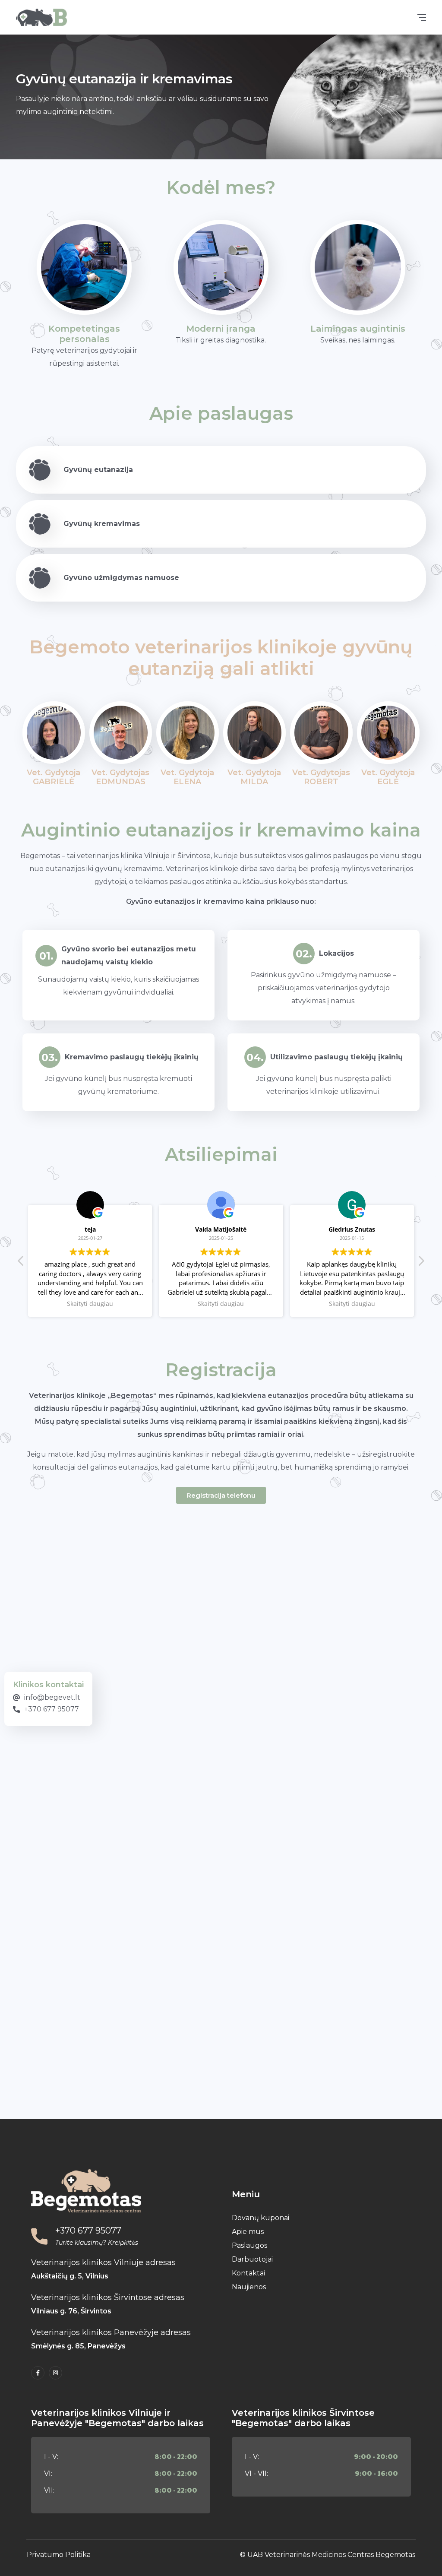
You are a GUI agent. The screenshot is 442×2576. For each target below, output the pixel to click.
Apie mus (248, 2232)
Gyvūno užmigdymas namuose (121, 578)
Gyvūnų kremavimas (102, 524)
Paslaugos (249, 2245)
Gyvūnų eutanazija (98, 470)
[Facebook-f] (38, 2373)
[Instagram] (55, 2373)
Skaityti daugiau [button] (90, 1304)
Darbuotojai (252, 2259)
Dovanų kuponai (260, 2218)
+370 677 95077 (52, 1709)
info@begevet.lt (52, 1698)
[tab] (221, 470)
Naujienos (249, 2287)
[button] (421, 1263)
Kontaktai (248, 2273)
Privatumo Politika (59, 2555)
